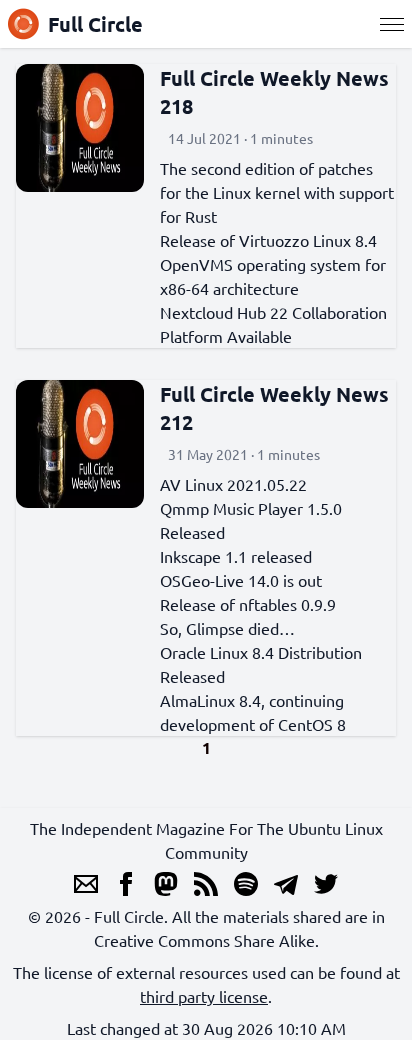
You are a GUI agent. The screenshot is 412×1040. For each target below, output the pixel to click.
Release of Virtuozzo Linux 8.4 (268, 240)
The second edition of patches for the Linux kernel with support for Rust (277, 192)
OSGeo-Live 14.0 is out (241, 580)
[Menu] (392, 24)
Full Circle (95, 24)
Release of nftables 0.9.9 (248, 604)
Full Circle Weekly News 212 (274, 408)
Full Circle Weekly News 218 (274, 92)
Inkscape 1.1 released (236, 556)
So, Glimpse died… (227, 628)
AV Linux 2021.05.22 (233, 484)
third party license (204, 996)
